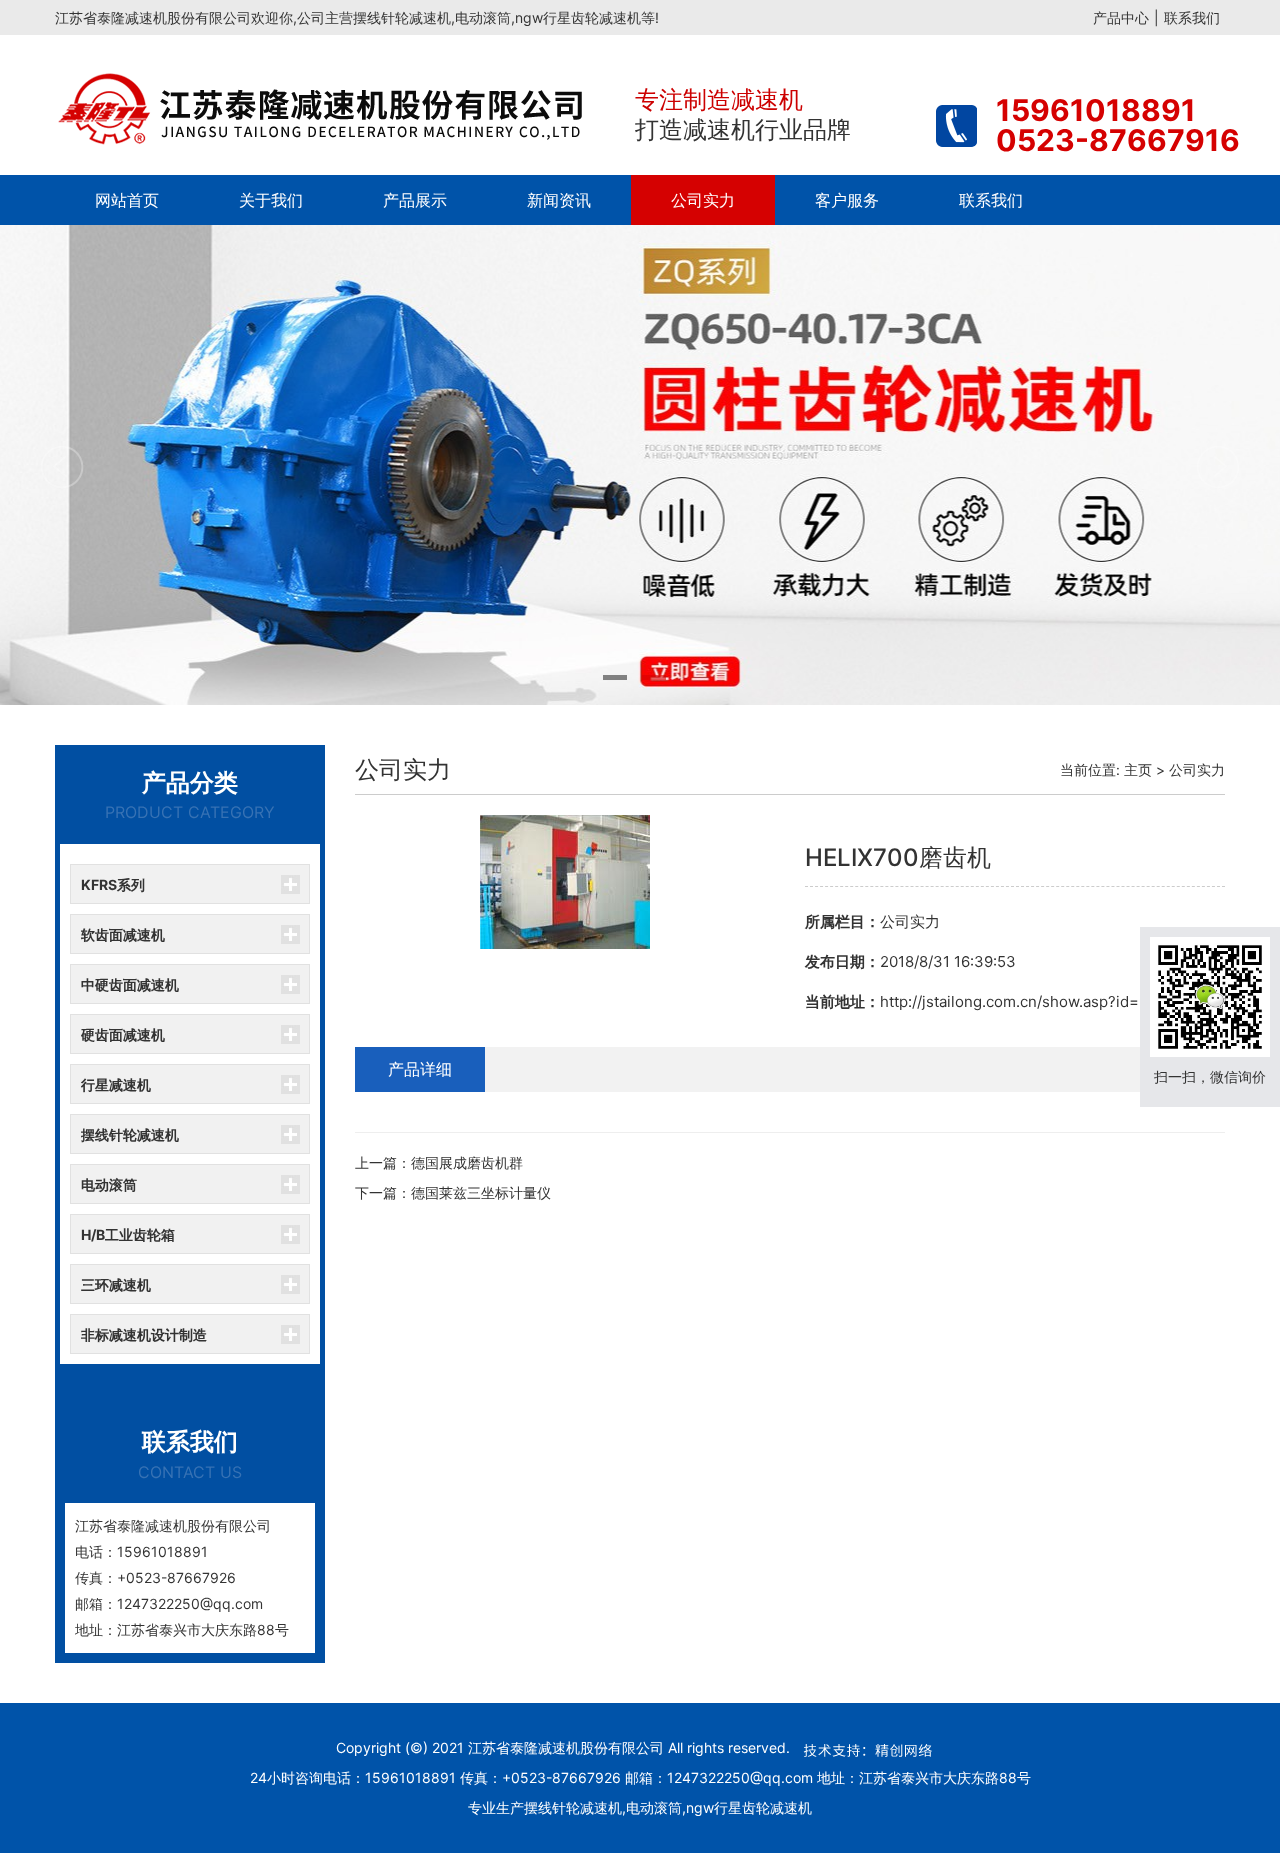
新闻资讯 (559, 200)
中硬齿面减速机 (130, 984)
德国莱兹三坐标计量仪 (481, 1192)
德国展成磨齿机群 (467, 1162)
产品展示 (415, 200)
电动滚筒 (109, 1184)
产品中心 (1121, 17)
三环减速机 (116, 1284)
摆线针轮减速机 (130, 1134)
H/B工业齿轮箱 (128, 1234)
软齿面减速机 (123, 934)
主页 (1138, 769)
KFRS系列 (113, 884)
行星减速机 (116, 1084)
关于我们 (271, 200)
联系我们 (1192, 17)
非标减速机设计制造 (144, 1334)
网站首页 (127, 200)
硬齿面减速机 (123, 1034)
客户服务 (847, 200)
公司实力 (703, 200)
